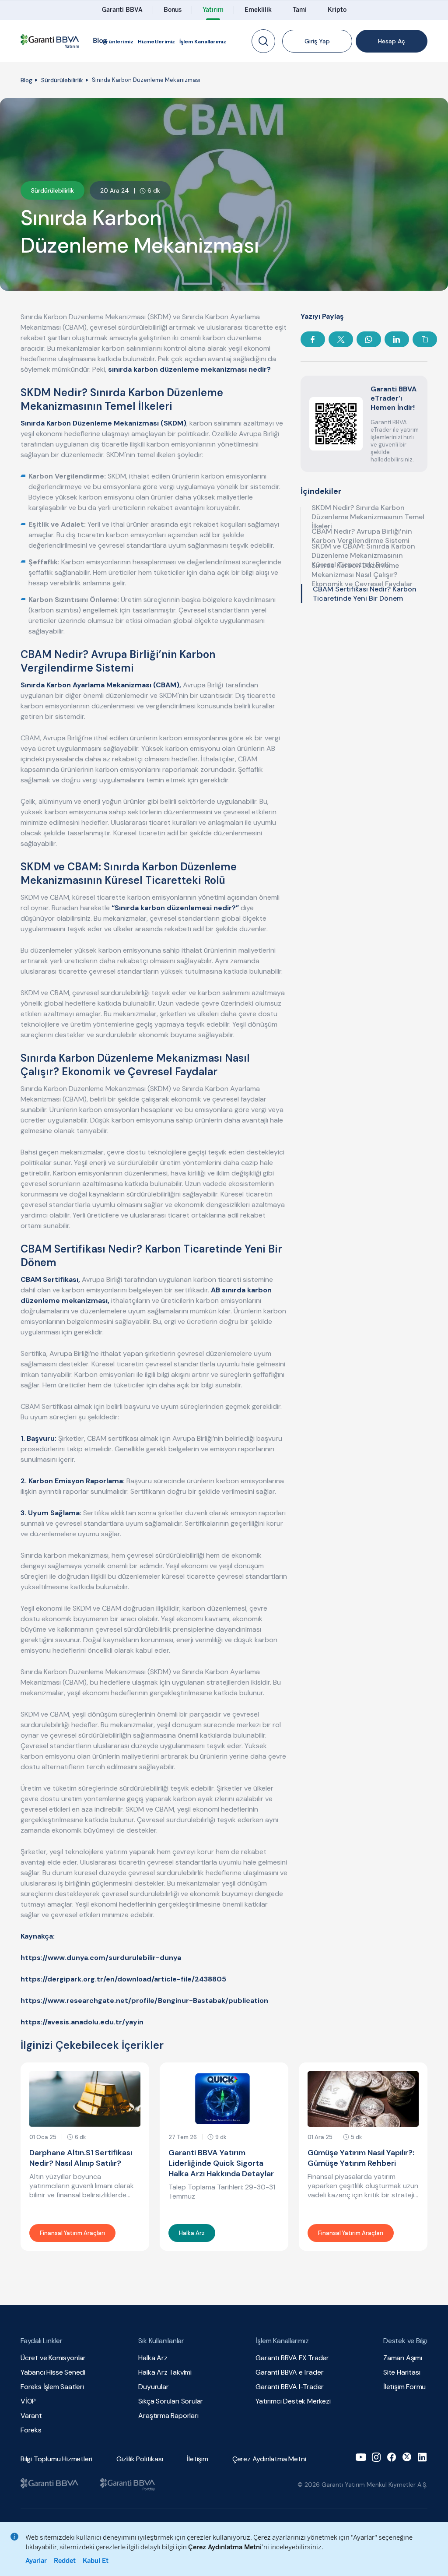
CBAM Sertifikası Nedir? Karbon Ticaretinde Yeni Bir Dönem (365, 594)
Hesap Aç (392, 41)
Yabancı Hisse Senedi (53, 2372)
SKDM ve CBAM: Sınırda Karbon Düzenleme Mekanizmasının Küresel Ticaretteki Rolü (363, 555)
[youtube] (361, 2457)
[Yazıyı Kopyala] (425, 339)
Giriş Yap (317, 41)
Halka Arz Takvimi (165, 2372)
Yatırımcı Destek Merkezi (293, 2401)
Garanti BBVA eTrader (289, 2372)
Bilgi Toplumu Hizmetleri (56, 2459)
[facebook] (392, 2457)
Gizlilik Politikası (140, 2459)
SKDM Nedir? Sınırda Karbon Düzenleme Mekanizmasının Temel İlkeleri (368, 517)
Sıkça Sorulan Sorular (171, 2401)
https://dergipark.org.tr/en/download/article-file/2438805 (123, 1979)
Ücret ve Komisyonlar (53, 2358)
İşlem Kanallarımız (203, 42)
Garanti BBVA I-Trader (290, 2387)
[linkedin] (422, 2457)
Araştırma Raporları (168, 2416)
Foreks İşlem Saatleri (52, 2387)
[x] (407, 2457)
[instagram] (376, 2457)
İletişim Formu (404, 2387)
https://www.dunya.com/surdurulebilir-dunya (101, 1958)
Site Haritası (402, 2372)
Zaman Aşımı (403, 2358)
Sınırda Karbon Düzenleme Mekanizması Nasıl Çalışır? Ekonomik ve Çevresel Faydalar (362, 574)
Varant (31, 2416)
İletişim (197, 2459)
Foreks (31, 2430)
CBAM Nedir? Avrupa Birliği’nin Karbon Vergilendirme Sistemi (362, 536)
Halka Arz (153, 2358)
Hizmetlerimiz (156, 42)
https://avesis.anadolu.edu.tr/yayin (82, 2022)
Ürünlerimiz (118, 42)
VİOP (28, 2401)
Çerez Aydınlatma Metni (269, 2459)
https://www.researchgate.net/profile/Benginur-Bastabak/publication (144, 2001)
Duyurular (153, 2387)
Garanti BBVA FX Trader (292, 2358)
